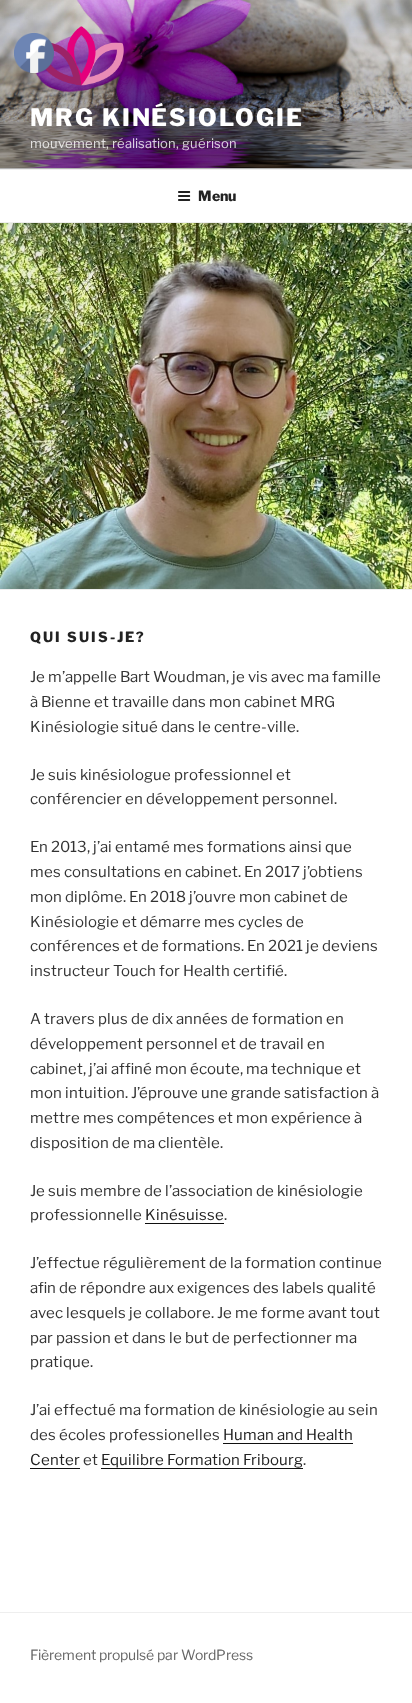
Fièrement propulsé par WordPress (141, 1654)
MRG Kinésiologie (167, 117)
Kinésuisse (184, 1215)
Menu (217, 195)
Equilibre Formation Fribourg (202, 1460)
